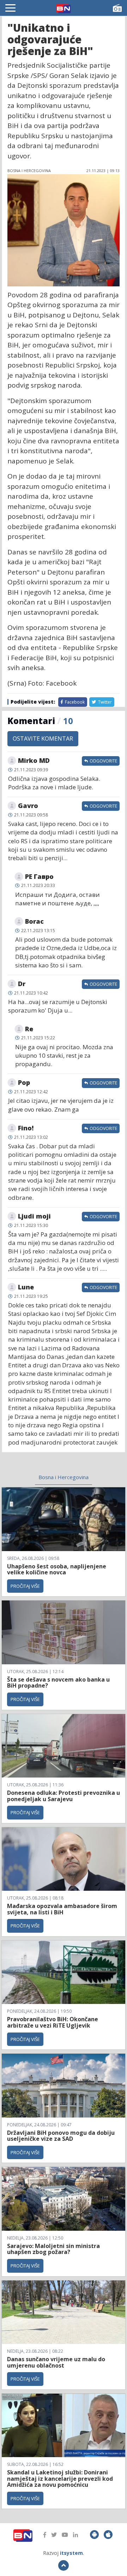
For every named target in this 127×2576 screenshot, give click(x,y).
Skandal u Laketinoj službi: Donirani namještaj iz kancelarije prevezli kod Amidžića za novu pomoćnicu (60, 2478)
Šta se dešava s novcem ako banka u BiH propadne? (58, 1683)
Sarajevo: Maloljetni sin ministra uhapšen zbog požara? (53, 2249)
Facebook (74, 702)
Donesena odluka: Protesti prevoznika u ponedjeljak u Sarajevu (64, 1796)
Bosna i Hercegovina (64, 1477)
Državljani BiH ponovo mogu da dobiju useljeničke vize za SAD (61, 2136)
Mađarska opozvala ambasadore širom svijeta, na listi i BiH (62, 1909)
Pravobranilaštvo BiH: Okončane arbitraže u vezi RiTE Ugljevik (53, 2022)
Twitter (104, 702)
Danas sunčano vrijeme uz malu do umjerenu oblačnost (56, 2362)
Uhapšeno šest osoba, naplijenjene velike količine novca (57, 1569)
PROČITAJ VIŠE (25, 1586)
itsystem (71, 2553)
